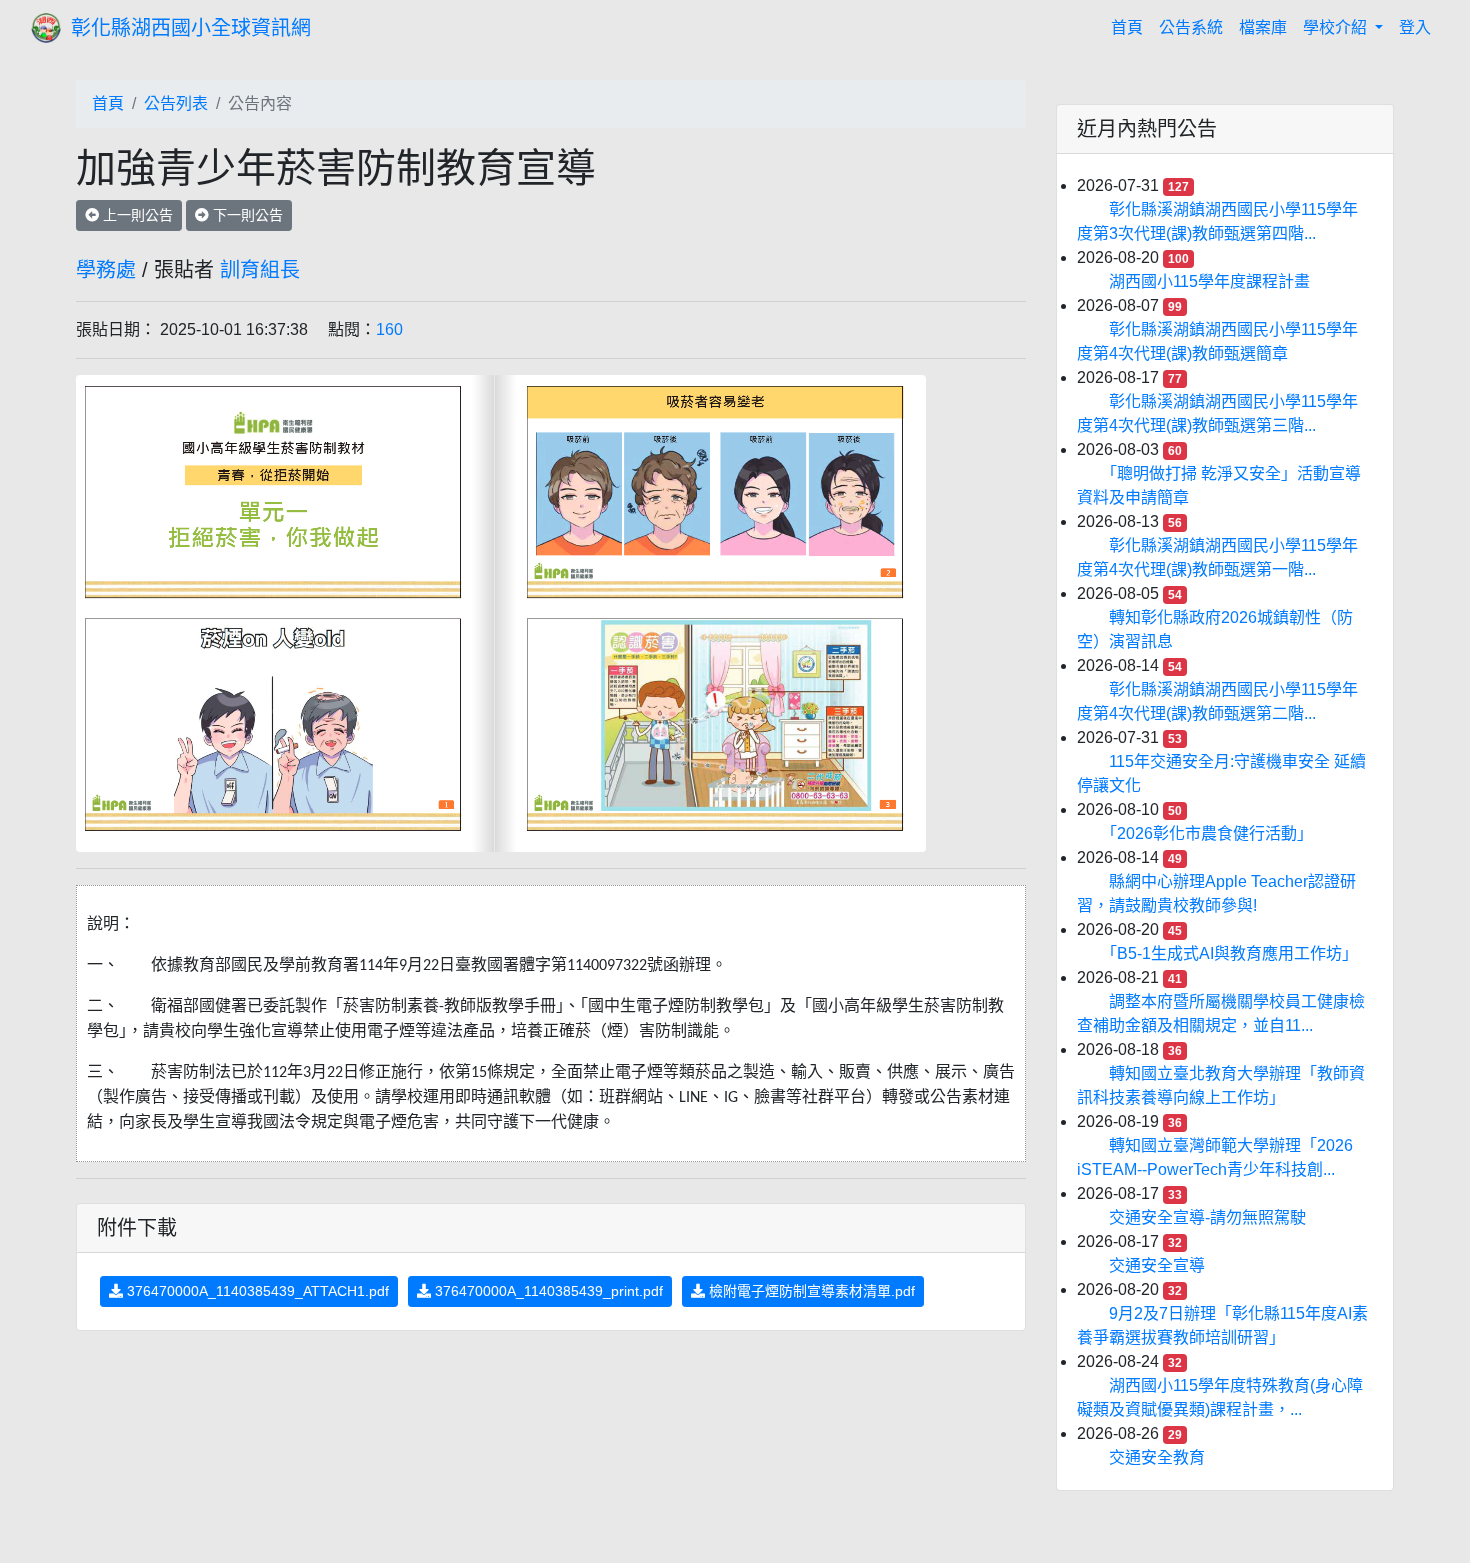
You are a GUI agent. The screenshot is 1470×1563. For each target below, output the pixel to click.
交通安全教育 (1157, 1457)
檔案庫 (1263, 27)
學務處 (106, 270)
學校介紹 (1337, 27)
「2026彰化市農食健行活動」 (1211, 833)
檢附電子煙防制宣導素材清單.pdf (810, 1291)
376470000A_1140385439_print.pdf (547, 1291)
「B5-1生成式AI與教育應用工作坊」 (1233, 953)
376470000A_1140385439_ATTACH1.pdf (256, 1291)
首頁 (1131, 27)
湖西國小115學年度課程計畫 (1209, 281)
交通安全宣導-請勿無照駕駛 (1207, 1217)
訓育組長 (260, 270)
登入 (1415, 27)
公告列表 (176, 103)
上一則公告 (136, 215)
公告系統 (1191, 27)
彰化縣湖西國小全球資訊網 (191, 28)
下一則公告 (246, 215)
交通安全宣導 (1157, 1265)
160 (389, 329)
